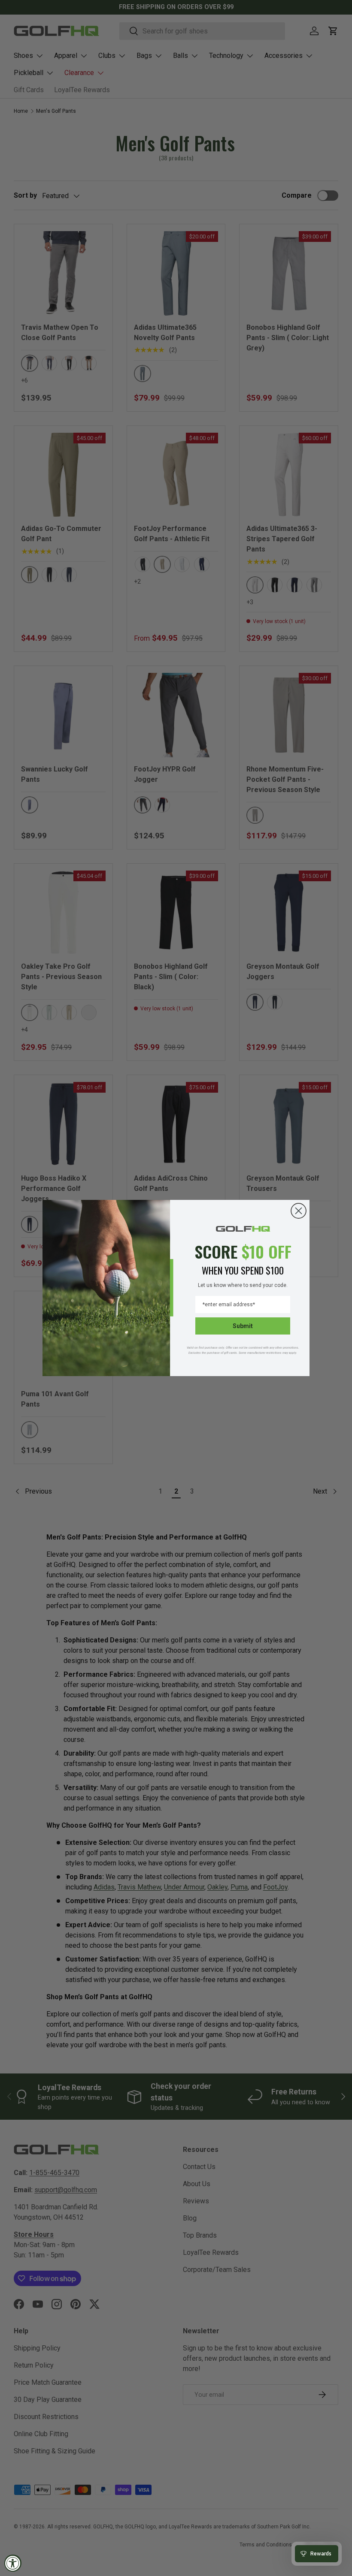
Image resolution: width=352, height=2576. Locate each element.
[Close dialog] (299, 1211)
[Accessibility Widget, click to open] (13, 2563)
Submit (243, 1326)
